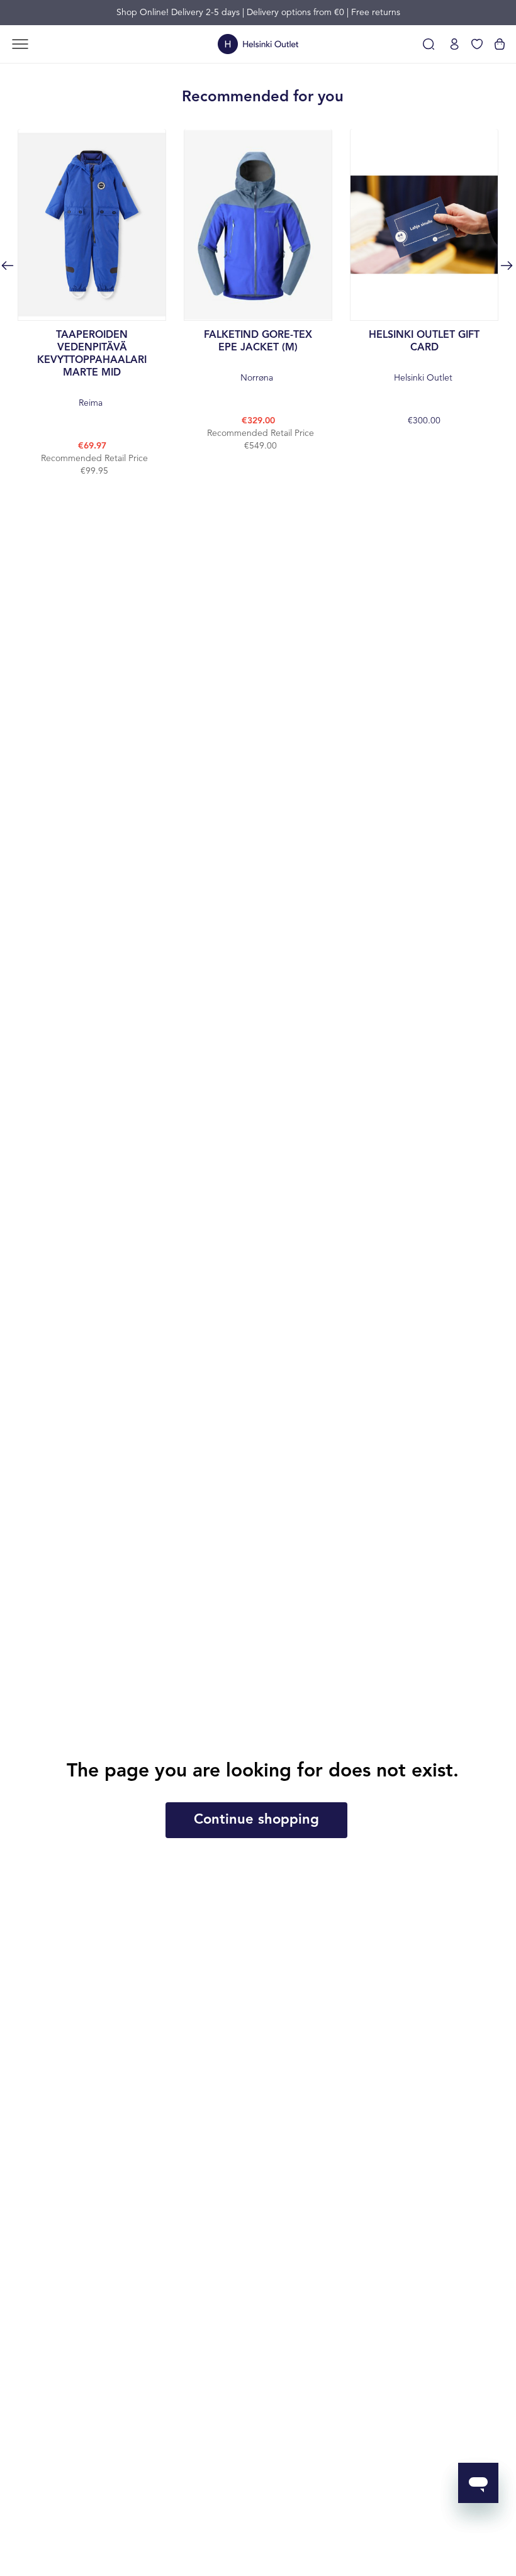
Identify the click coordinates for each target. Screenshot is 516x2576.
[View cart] (500, 44)
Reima (92, 369)
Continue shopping (256, 1820)
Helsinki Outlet (424, 356)
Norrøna (258, 356)
